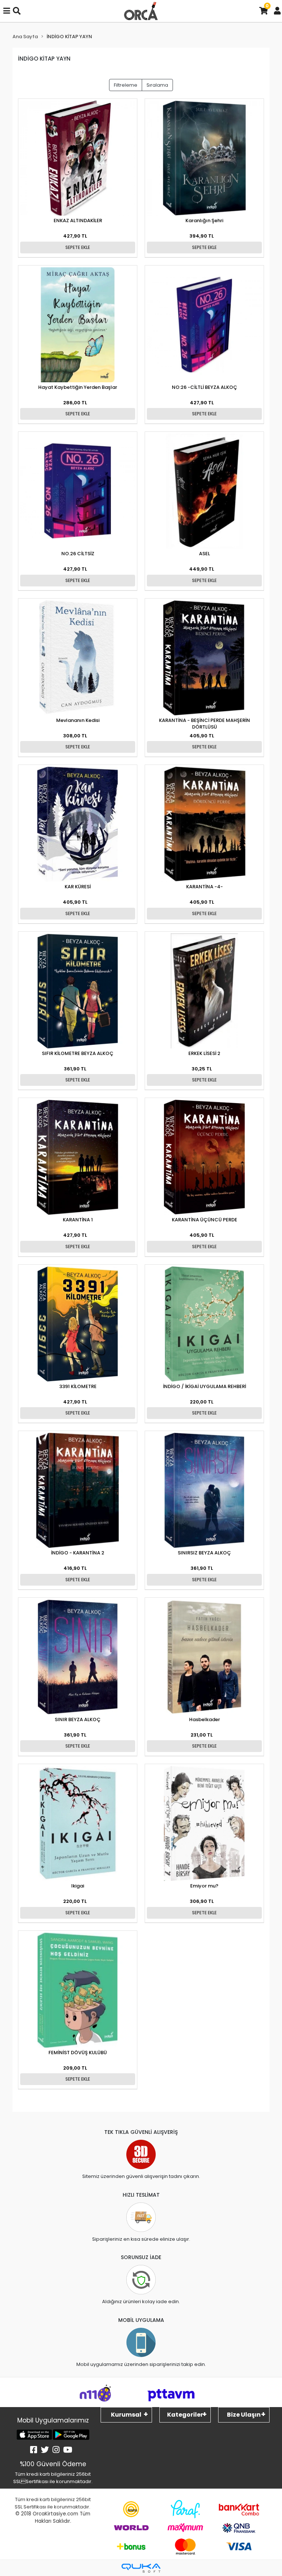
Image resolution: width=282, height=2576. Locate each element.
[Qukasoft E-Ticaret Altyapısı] (141, 2568)
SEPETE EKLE (78, 247)
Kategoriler (185, 2415)
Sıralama (157, 85)
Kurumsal (126, 2415)
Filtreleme (126, 85)
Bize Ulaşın (244, 2415)
